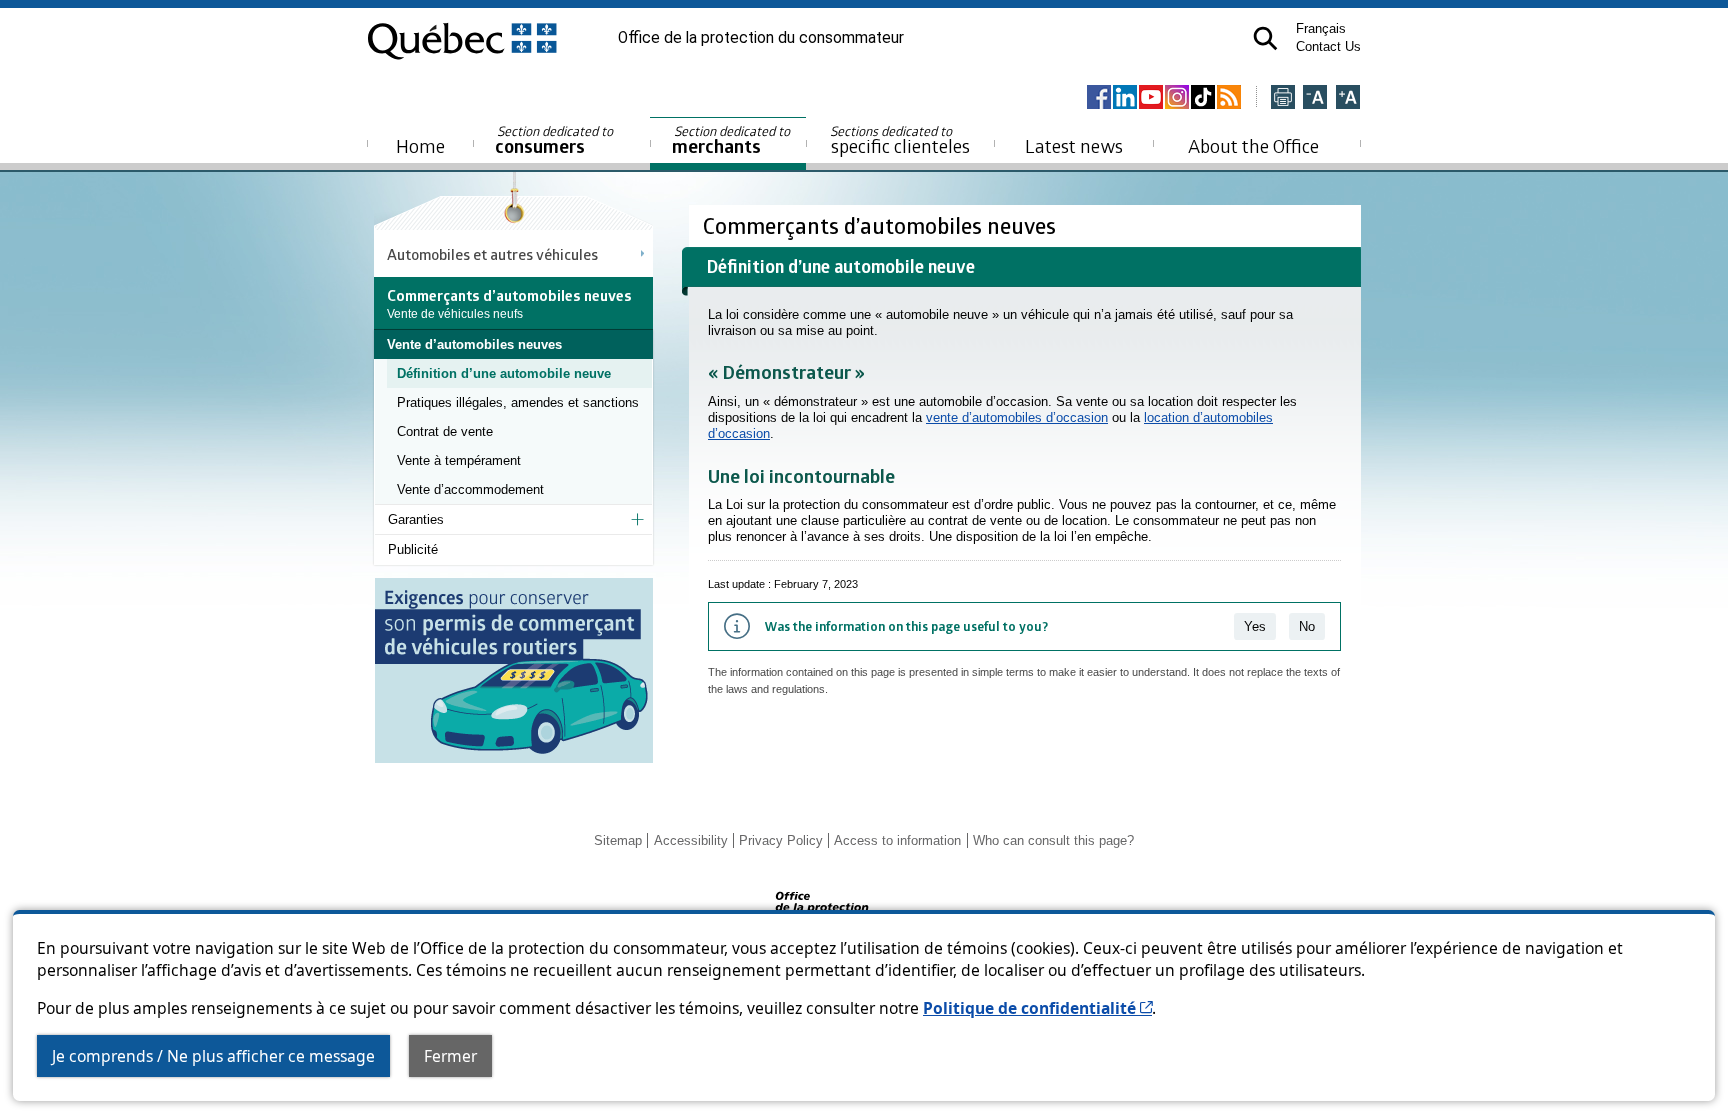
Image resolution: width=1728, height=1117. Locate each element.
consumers (555, 140)
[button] (1265, 38)
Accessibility (691, 840)
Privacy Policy (781, 840)
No (1307, 626)
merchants (732, 140)
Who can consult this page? (1053, 840)
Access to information (897, 840)
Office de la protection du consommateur (761, 38)
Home (420, 145)
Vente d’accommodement (470, 489)
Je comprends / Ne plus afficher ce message (213, 1056)
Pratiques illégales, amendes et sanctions (518, 402)
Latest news (1074, 145)
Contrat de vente (445, 431)
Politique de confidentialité (1037, 1008)
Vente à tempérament (459, 460)
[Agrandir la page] (1348, 98)
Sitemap (618, 840)
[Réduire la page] (1315, 98)
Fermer (450, 1056)
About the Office (1253, 145)
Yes (1255, 626)
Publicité (413, 549)
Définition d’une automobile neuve (504, 373)
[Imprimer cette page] (1283, 98)
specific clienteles (900, 140)
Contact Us (1328, 46)
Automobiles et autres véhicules (492, 254)
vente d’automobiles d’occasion (1017, 417)
